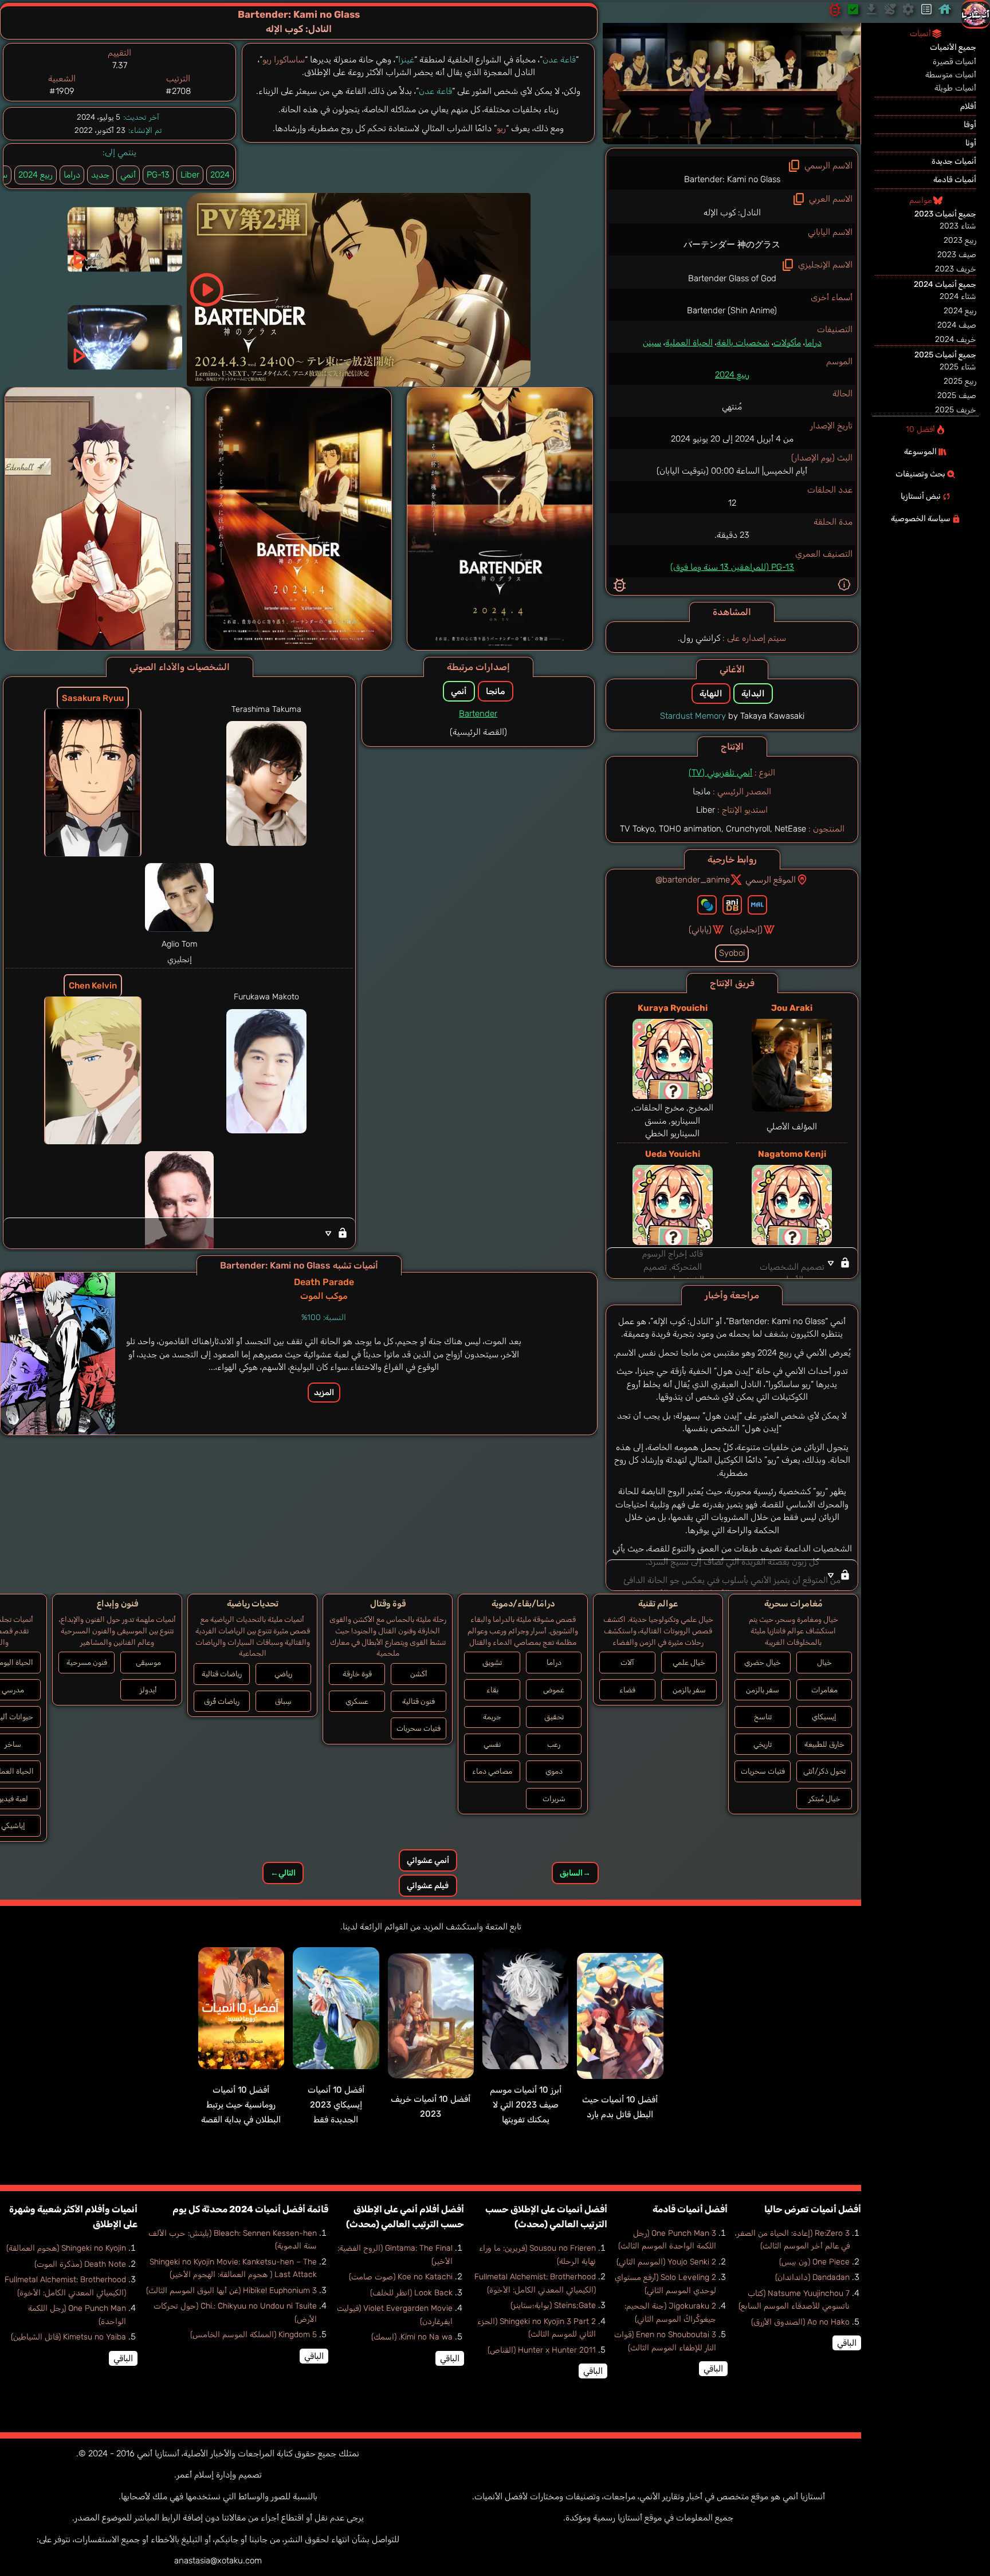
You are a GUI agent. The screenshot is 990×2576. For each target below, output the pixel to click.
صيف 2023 (957, 255)
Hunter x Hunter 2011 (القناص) (542, 2350)
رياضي (283, 1674)
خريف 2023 (956, 269)
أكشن (419, 1674)
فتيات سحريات (763, 1771)
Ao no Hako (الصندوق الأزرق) (800, 2322)
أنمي (128, 175)
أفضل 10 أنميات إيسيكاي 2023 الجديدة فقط (336, 2105)
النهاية (711, 694)
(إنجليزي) (746, 929)
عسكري (357, 1701)
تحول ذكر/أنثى (824, 1771)
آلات (627, 1662)
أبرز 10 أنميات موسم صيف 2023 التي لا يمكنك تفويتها (526, 2105)
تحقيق (554, 1717)
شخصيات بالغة (743, 342)
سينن (652, 342)
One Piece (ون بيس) (814, 2262)
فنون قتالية (419, 1701)
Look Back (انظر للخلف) (411, 2293)
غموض (554, 1690)
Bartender (478, 714)
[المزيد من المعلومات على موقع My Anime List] (757, 905)
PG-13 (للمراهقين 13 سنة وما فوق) (732, 567)
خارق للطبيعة (824, 1744)
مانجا (496, 691)
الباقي (847, 2343)
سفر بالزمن (763, 1690)
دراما (813, 342)
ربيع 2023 (960, 240)
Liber (190, 175)
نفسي (492, 1744)
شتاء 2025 (958, 367)
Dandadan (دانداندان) (812, 2277)
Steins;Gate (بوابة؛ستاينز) (553, 2305)
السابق (575, 1873)
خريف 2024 (956, 339)
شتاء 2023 (958, 226)
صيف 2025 (957, 395)
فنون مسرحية (87, 1662)
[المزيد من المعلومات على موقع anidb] (732, 905)
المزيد (324, 1393)
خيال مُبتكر (824, 1799)
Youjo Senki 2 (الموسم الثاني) (666, 2262)
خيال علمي (689, 1662)
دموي (554, 1771)
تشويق (492, 1662)
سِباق (283, 1701)
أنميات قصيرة (954, 62)
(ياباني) (700, 929)
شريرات (554, 1799)
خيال (824, 1662)
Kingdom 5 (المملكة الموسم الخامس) (254, 2335)
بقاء (492, 1690)
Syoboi (732, 953)
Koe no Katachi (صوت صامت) (401, 2277)
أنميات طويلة (955, 88)
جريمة (492, 1717)
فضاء (627, 1690)
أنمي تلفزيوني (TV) (720, 773)
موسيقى (148, 1662)
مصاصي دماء (492, 1771)
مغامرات (824, 1690)
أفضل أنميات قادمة (690, 2209)
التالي (283, 1873)
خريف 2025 (956, 410)
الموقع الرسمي (771, 880)
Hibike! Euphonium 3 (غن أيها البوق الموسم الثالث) (231, 2291)
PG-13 (158, 175)
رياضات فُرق (222, 1701)
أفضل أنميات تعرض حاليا (813, 2209)
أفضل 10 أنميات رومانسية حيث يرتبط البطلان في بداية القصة (241, 2105)
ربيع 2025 (960, 381)
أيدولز (148, 1690)
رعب (554, 1744)
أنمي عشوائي (428, 1860)
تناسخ (763, 1717)
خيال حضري (763, 1662)
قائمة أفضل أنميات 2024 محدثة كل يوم (250, 2209)
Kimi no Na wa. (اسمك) (412, 2337)
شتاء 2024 (958, 296)
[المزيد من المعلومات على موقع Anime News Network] (707, 905)
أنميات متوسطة (951, 75)
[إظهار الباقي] (732, 1263)
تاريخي (763, 1744)
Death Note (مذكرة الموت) (80, 2264)
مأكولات (787, 342)
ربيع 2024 (732, 375)
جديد (100, 175)
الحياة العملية (689, 342)
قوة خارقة (357, 1674)
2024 (220, 175)
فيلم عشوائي (428, 1886)
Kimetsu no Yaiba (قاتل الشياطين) (68, 2337)
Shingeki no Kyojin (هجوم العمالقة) (66, 2248)
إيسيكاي (824, 1717)
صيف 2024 (957, 325)
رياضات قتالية (222, 1674)
